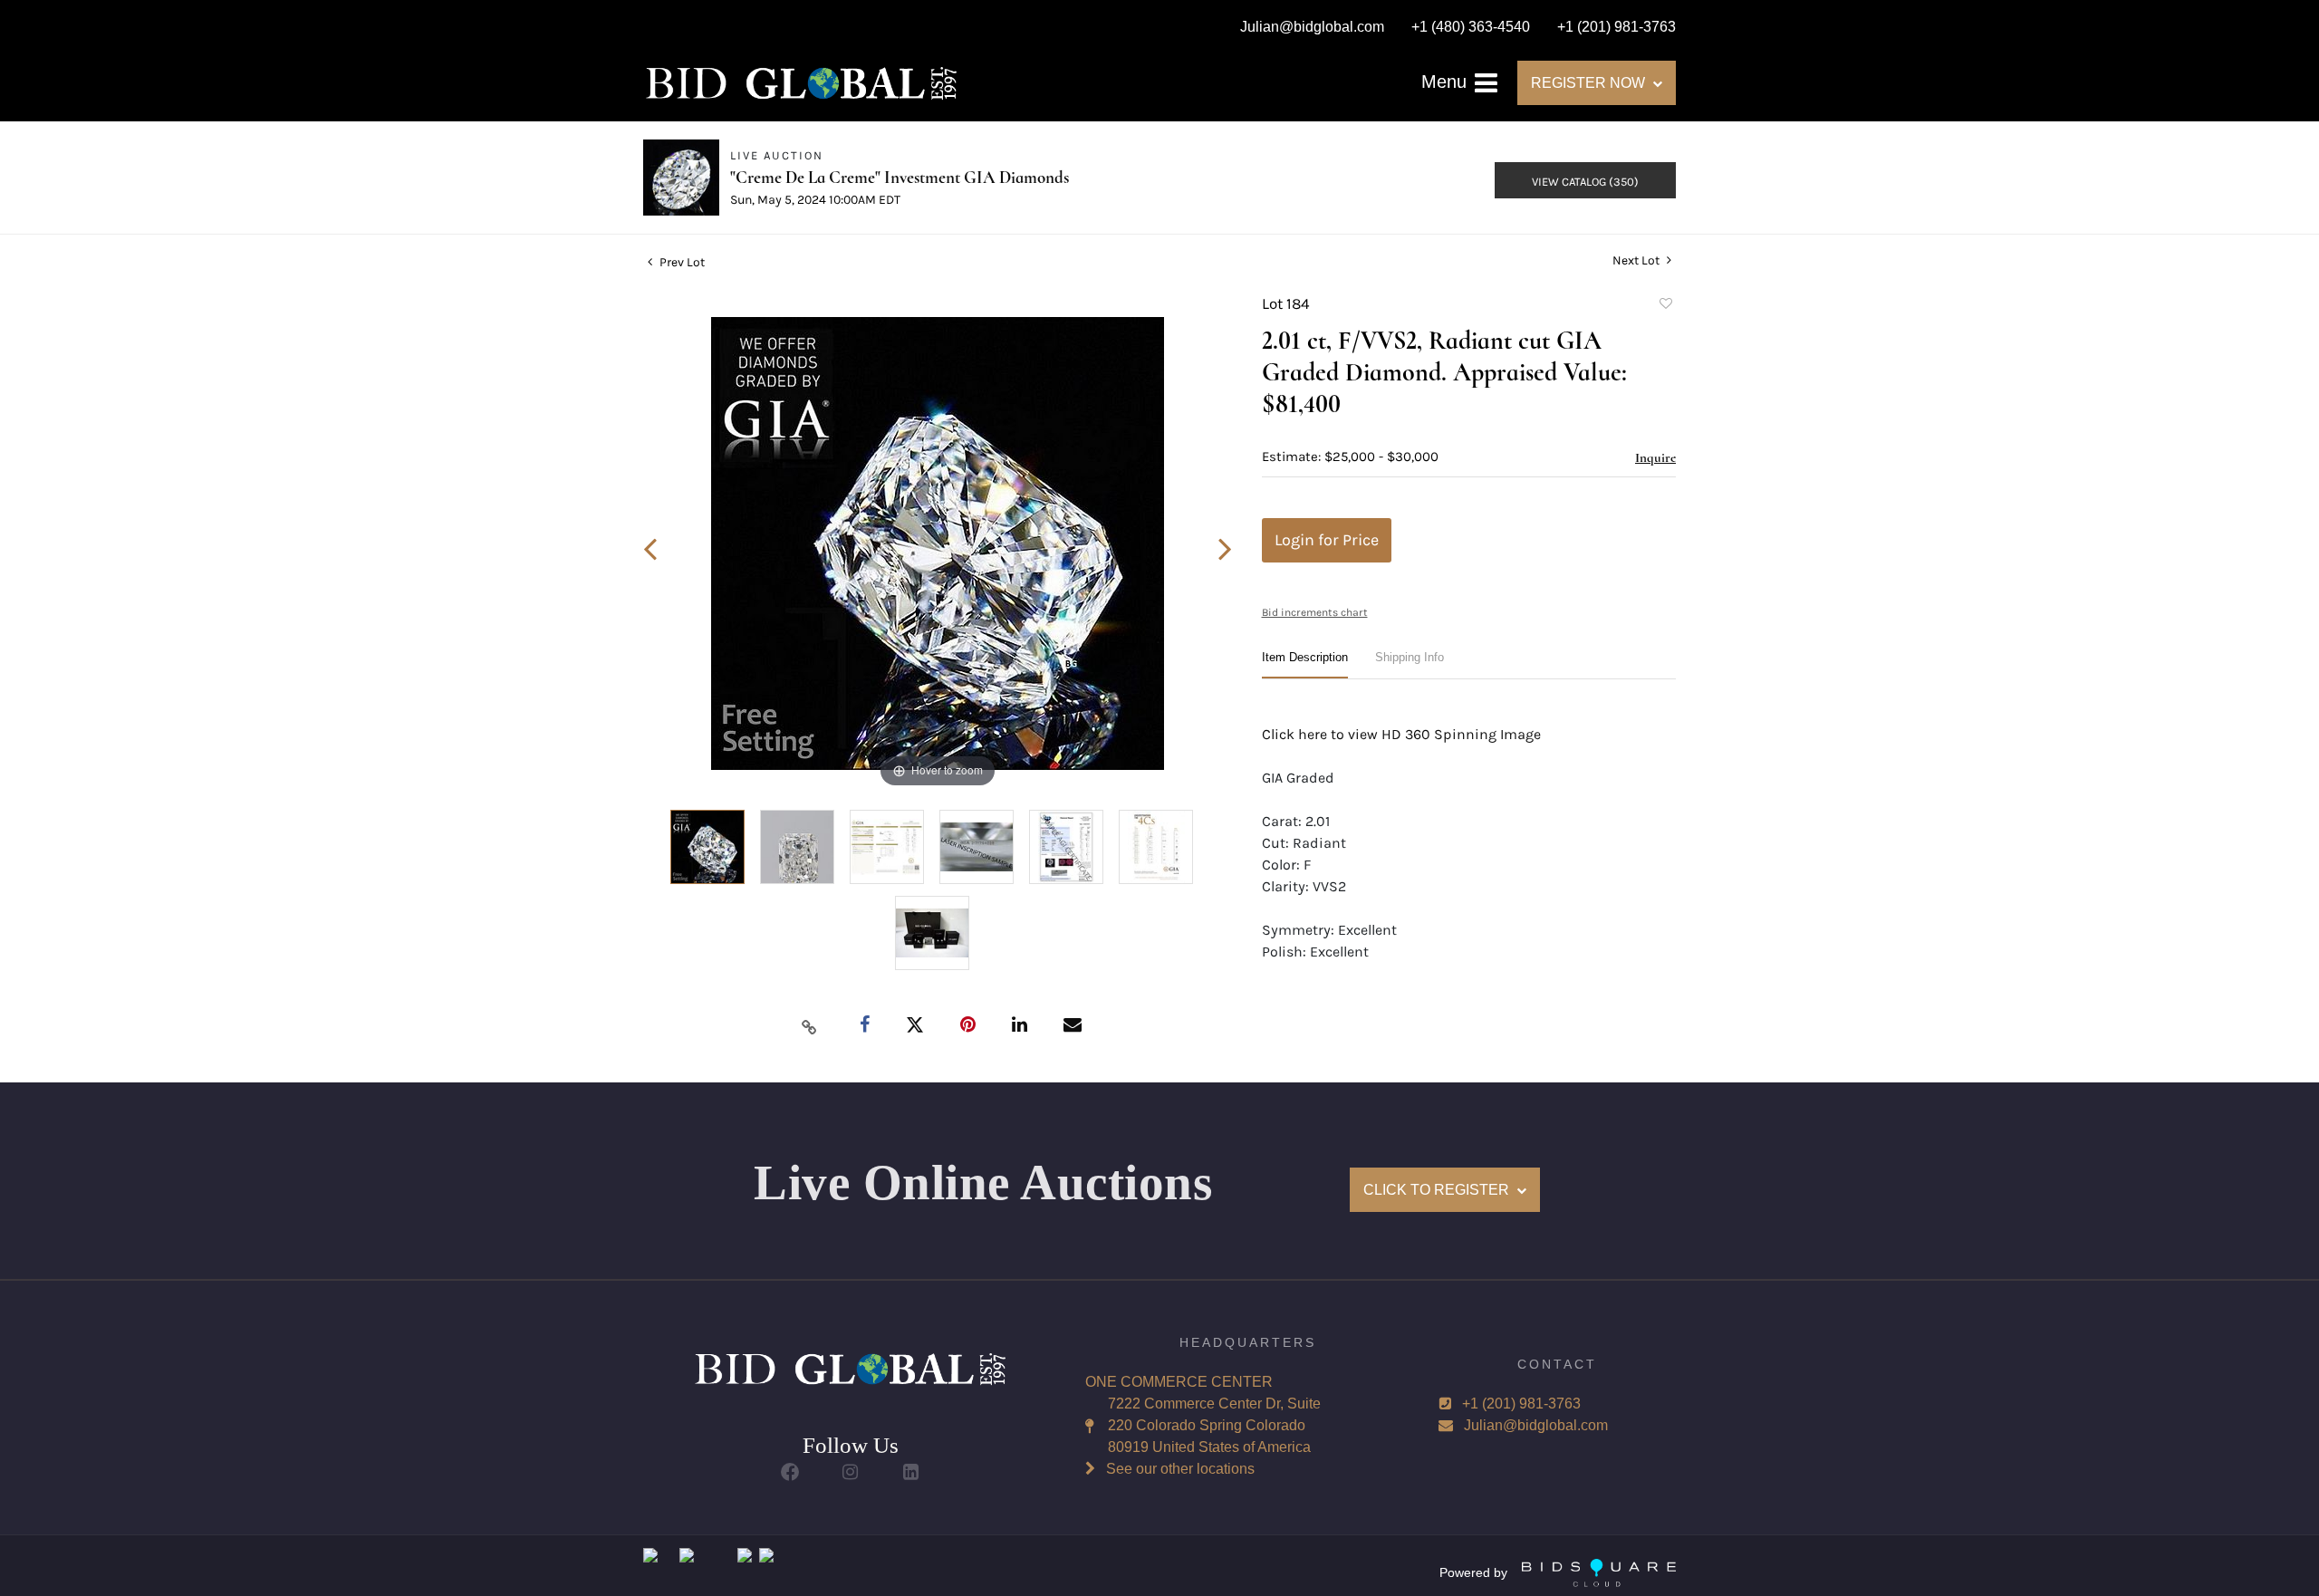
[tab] (1305, 664)
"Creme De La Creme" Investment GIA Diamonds (900, 177)
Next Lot (1637, 260)
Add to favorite (1665, 306)
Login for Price (1327, 540)
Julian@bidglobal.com (1536, 1425)
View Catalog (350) (1585, 182)
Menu (1447, 82)
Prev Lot (681, 262)
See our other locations (1180, 1469)
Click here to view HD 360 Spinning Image (1401, 734)
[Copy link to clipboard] (810, 1026)
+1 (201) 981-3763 (1521, 1404)
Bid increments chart (1315, 612)
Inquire (1655, 457)
